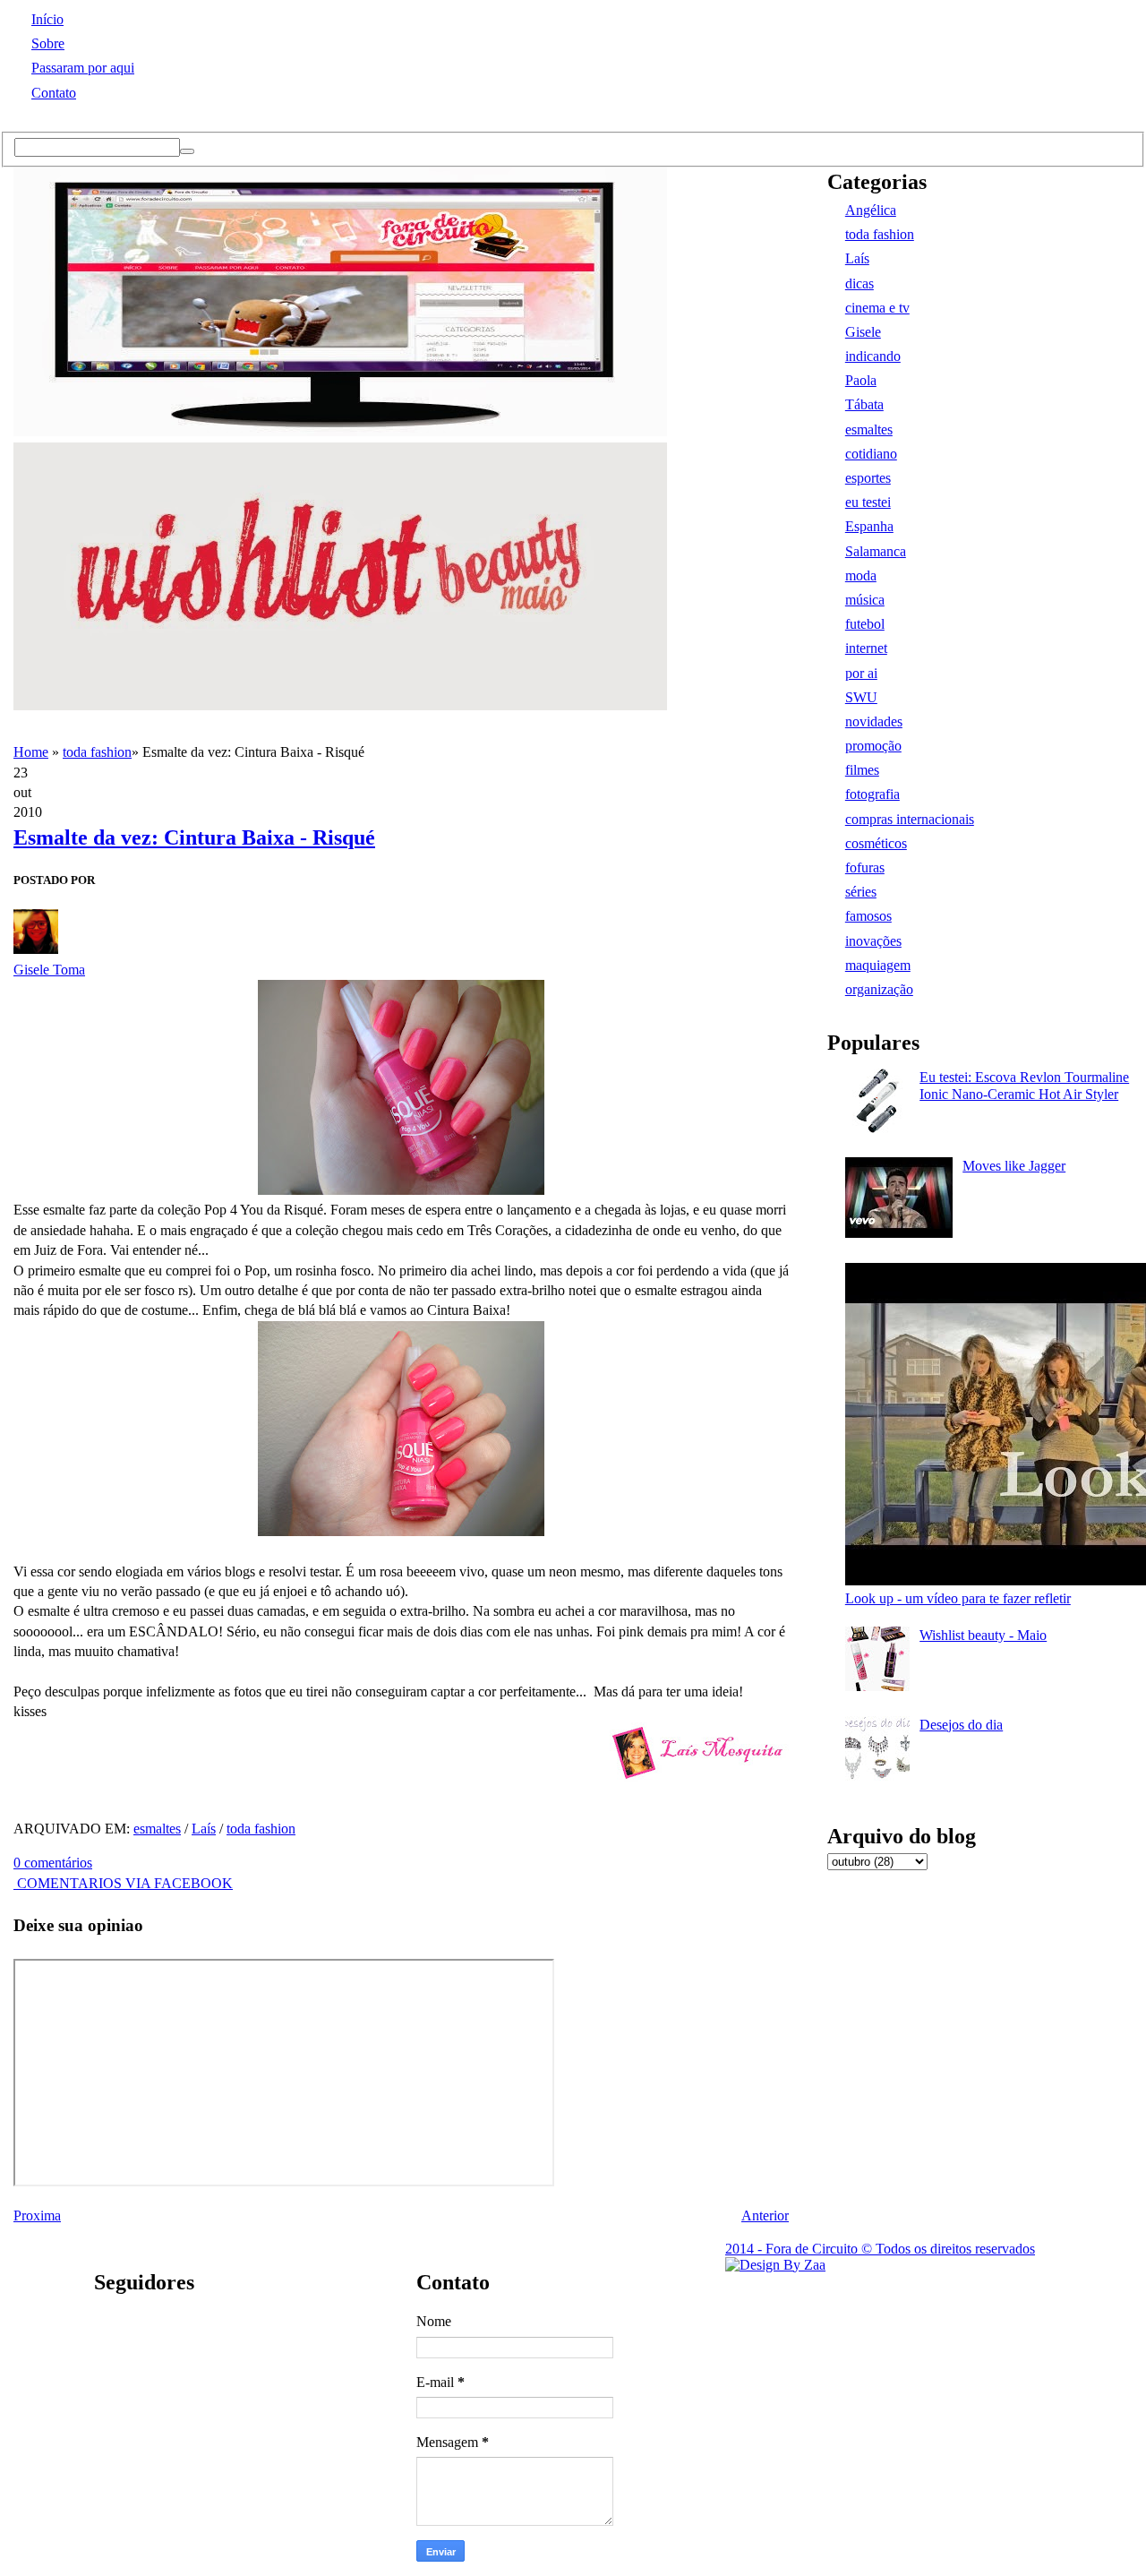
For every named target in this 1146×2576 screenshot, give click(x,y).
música (865, 600)
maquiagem (878, 965)
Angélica (871, 210)
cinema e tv (877, 308)
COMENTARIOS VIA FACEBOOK (123, 1883)
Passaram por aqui (83, 68)
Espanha (869, 526)
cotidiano (871, 454)
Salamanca (876, 551)
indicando (873, 356)
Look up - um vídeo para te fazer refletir (958, 1598)
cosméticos (876, 843)
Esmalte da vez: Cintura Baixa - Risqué (194, 837)
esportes (868, 478)
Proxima (37, 2215)
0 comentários (53, 1863)
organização (879, 989)
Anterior (765, 2215)
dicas (859, 283)
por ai (861, 673)
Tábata (864, 404)
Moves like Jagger (1014, 1166)
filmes (862, 770)
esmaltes (157, 1829)
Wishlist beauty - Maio (983, 1635)
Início (47, 19)
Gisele (863, 332)
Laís (204, 1829)
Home (31, 752)
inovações (873, 941)
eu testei (868, 502)
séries (861, 892)
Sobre (48, 43)
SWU (861, 697)
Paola (861, 380)
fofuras (865, 867)
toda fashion (97, 752)
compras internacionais (910, 819)
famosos (868, 916)
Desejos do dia (961, 1725)
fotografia (872, 794)
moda (861, 575)
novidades (874, 721)
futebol (865, 624)
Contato (54, 93)
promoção (873, 746)
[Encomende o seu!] (775, 2265)
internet (866, 648)
